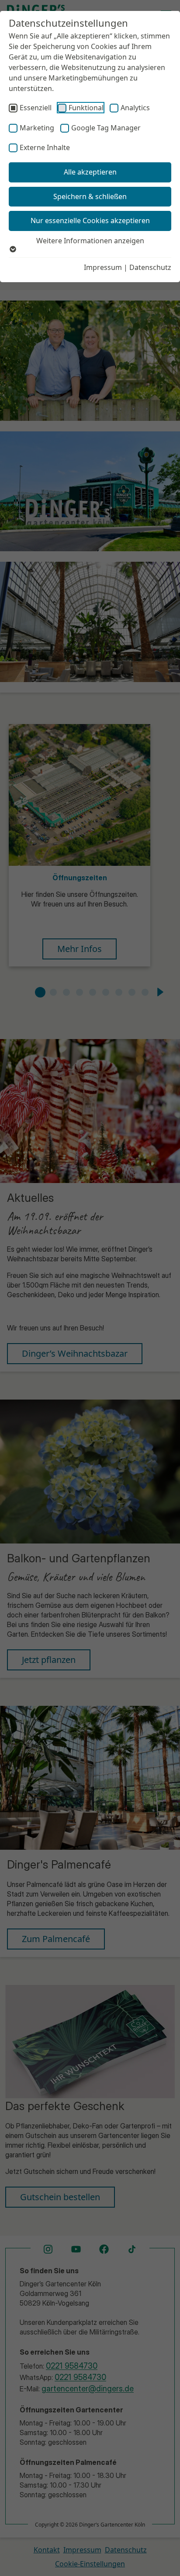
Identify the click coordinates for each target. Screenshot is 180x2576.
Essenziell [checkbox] (36, 108)
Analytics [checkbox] (135, 108)
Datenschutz (150, 267)
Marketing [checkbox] (37, 128)
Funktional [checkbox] (86, 108)
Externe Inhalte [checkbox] (45, 147)
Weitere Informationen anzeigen (90, 241)
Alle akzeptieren (90, 172)
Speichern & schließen (90, 196)
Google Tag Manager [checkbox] (106, 128)
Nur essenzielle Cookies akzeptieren (90, 220)
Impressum (103, 267)
